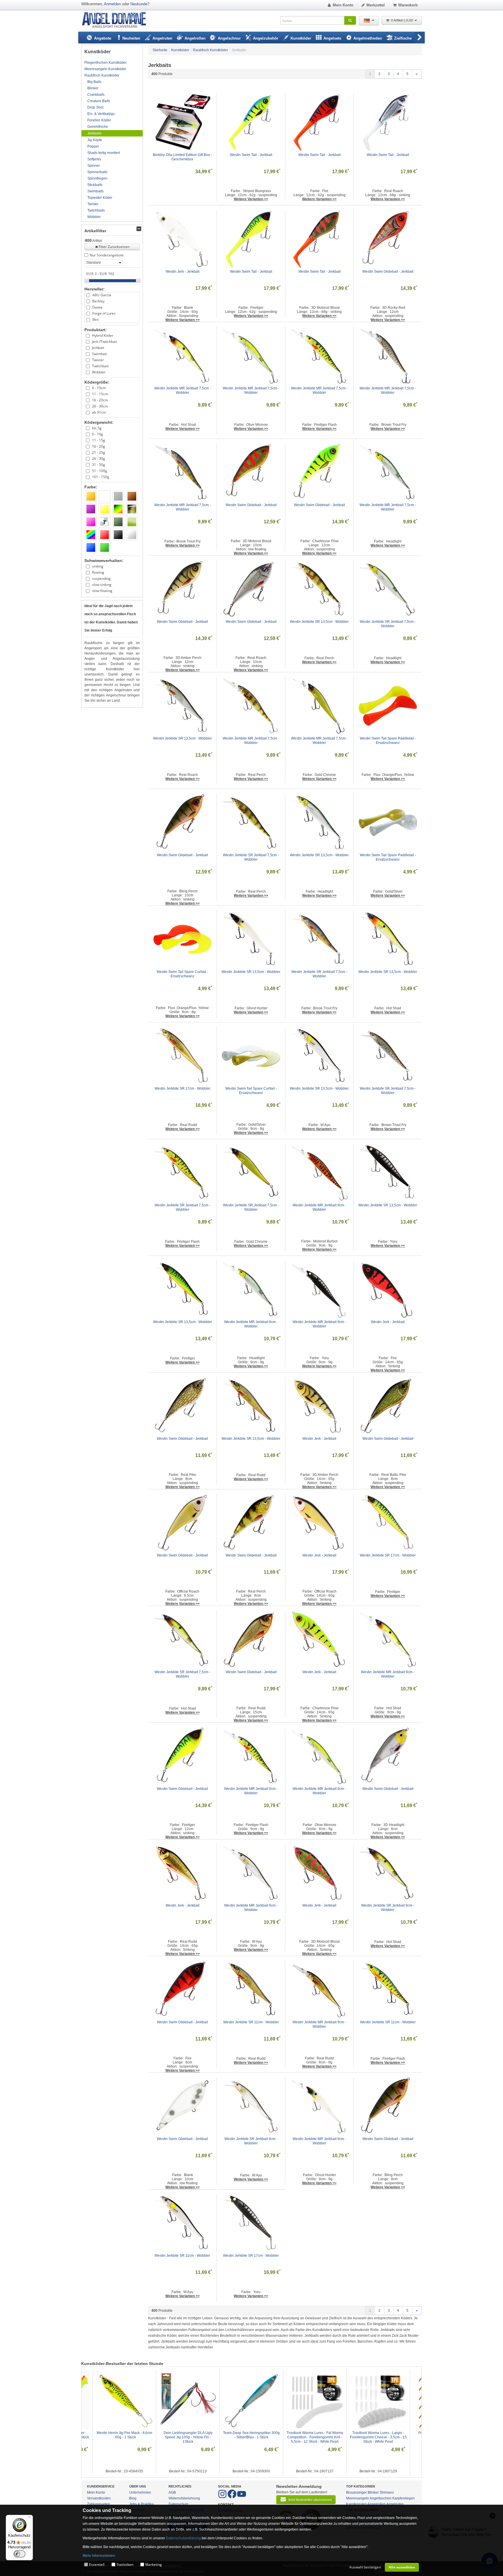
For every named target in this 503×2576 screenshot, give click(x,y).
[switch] (20, 2554)
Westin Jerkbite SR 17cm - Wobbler (183, 1088)
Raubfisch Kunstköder (102, 75)
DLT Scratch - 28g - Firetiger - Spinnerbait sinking (379, 2435)
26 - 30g (99, 459)
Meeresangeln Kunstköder (105, 69)
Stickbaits (95, 185)
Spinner (94, 166)
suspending (101, 578)
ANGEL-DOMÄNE (117, 20)
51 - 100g (100, 471)
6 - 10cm (99, 388)
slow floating (102, 591)
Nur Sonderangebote (107, 255)
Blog (133, 2498)
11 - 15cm (100, 394)
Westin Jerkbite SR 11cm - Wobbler (251, 2022)
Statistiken (125, 2565)
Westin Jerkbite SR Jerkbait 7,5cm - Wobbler (388, 624)
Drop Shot (95, 107)
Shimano (387, 2492)
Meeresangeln (358, 2498)
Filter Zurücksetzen (114, 247)
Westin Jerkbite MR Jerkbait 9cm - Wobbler (320, 1207)
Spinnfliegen (97, 178)
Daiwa (97, 307)
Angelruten (395, 2504)
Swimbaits (95, 191)
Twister (93, 204)
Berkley (98, 301)
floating (98, 572)
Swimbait (99, 354)
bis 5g (97, 428)
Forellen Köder (99, 120)
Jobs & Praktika (141, 2504)
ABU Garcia (102, 295)
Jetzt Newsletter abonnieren (310, 2500)
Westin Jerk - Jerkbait (183, 272)
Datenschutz (178, 2504)
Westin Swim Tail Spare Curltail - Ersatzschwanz (183, 974)
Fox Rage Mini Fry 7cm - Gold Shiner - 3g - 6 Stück (252, 2435)
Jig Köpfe (95, 140)
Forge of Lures (104, 313)
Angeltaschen (381, 2498)
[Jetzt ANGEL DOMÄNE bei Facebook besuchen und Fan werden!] (223, 2497)
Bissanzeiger (356, 2492)
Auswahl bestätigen (365, 2567)
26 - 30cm (100, 406)
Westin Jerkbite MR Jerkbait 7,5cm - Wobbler (183, 390)
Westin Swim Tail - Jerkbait (251, 155)
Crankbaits (96, 95)
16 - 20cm (100, 400)
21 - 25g (99, 452)
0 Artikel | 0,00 (402, 20)
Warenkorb (408, 5)
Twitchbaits (96, 210)
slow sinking (102, 585)
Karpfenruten (356, 2504)
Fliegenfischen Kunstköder (106, 63)
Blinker (93, 88)
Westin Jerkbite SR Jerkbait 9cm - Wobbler (388, 1908)
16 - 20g (99, 446)
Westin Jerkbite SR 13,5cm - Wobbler (319, 622)
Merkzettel (376, 5)
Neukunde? (140, 4)
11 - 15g (99, 440)
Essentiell (97, 2565)
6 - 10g (98, 434)
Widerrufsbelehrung (184, 2498)
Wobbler (94, 217)
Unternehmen (140, 2492)
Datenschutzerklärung (183, 2538)
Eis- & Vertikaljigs (101, 114)
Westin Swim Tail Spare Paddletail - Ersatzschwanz (388, 741)
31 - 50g (99, 465)
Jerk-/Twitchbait (105, 342)
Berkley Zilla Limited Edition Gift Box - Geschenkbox (183, 157)
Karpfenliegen (404, 2498)
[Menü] (29, 2518)
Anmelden (112, 4)
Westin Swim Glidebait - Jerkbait (388, 272)
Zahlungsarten (99, 2504)
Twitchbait (100, 366)
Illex (95, 319)
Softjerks (94, 159)
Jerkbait (98, 348)
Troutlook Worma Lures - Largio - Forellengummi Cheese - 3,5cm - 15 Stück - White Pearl (188, 2437)
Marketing (154, 2565)
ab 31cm (99, 412)
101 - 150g (101, 477)
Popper (93, 146)
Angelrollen (377, 2504)
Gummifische (98, 127)
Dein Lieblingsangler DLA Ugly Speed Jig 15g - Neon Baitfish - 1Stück (315, 2437)
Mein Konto (343, 5)
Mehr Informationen (99, 2556)
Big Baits (94, 82)
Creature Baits (99, 101)
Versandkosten (99, 2498)
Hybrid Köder (103, 335)
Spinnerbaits (97, 172)
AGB (172, 2492)
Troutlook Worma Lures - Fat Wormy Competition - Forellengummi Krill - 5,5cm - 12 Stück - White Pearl (125, 2437)
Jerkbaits (94, 133)
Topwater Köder (100, 198)
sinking (98, 566)
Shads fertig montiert (104, 153)
